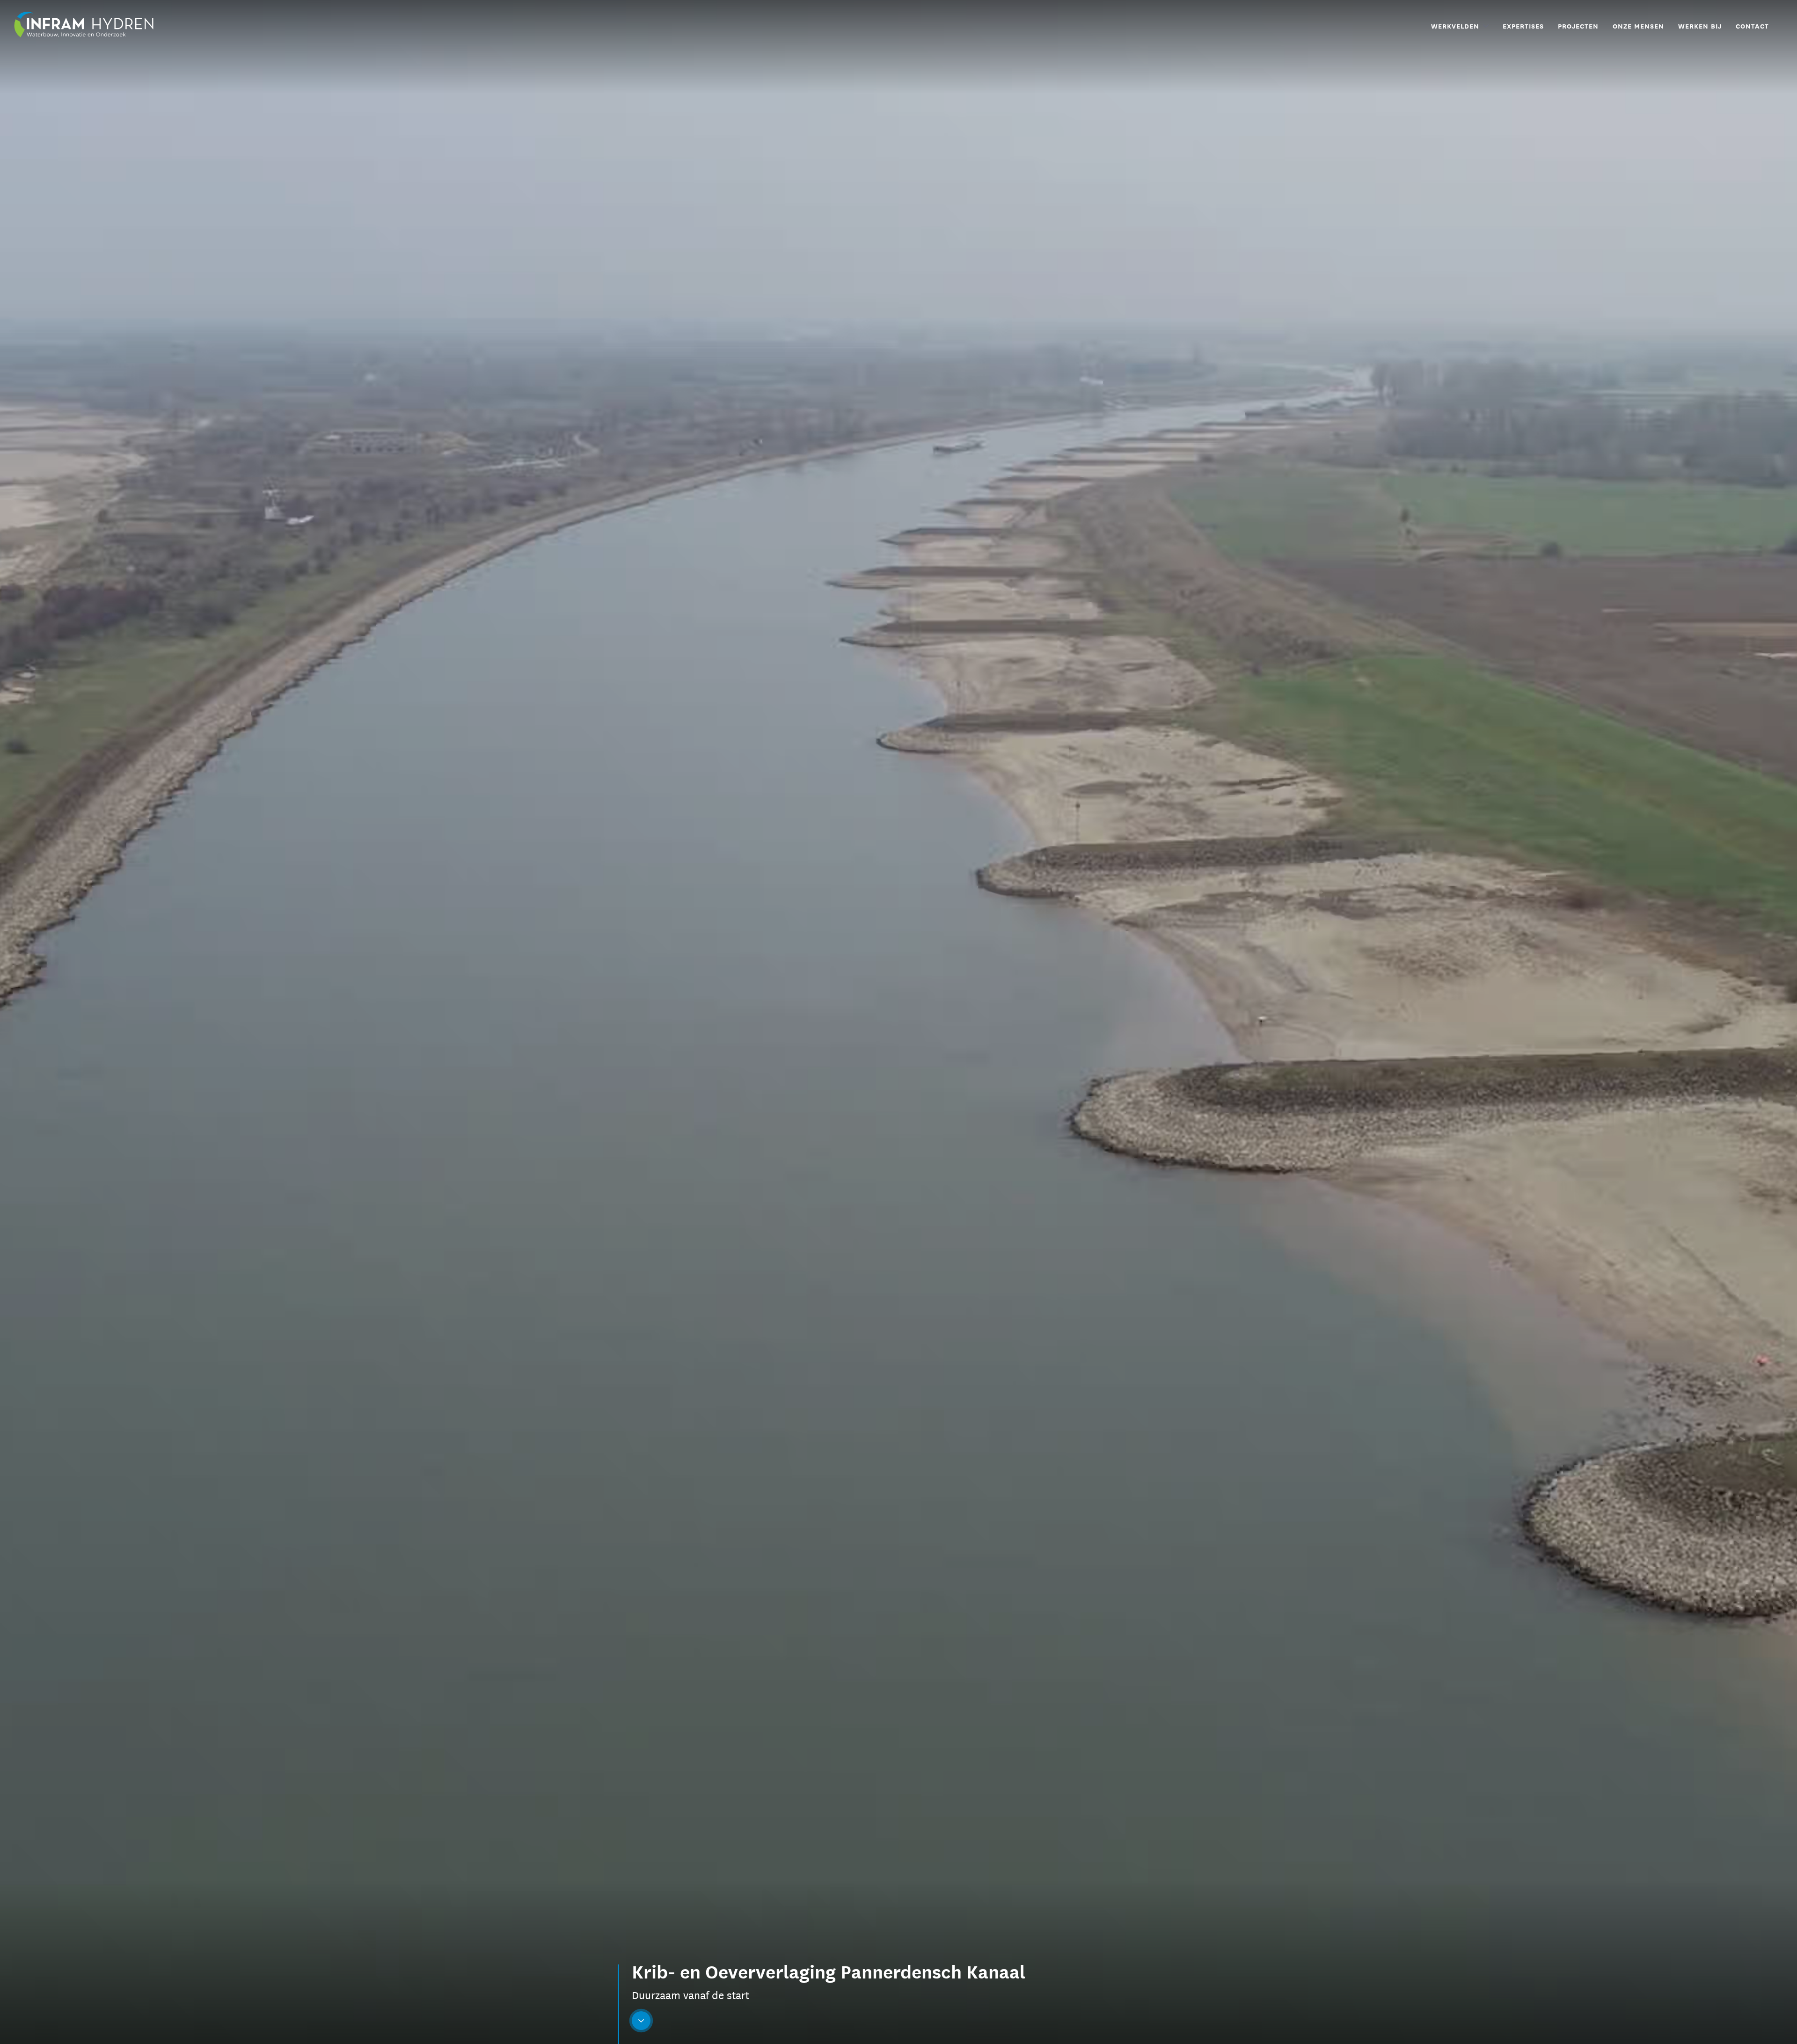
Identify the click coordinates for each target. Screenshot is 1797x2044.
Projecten (1578, 26)
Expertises (1523, 26)
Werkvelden (1455, 26)
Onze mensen (1638, 26)
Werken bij (1700, 26)
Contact (1752, 26)
